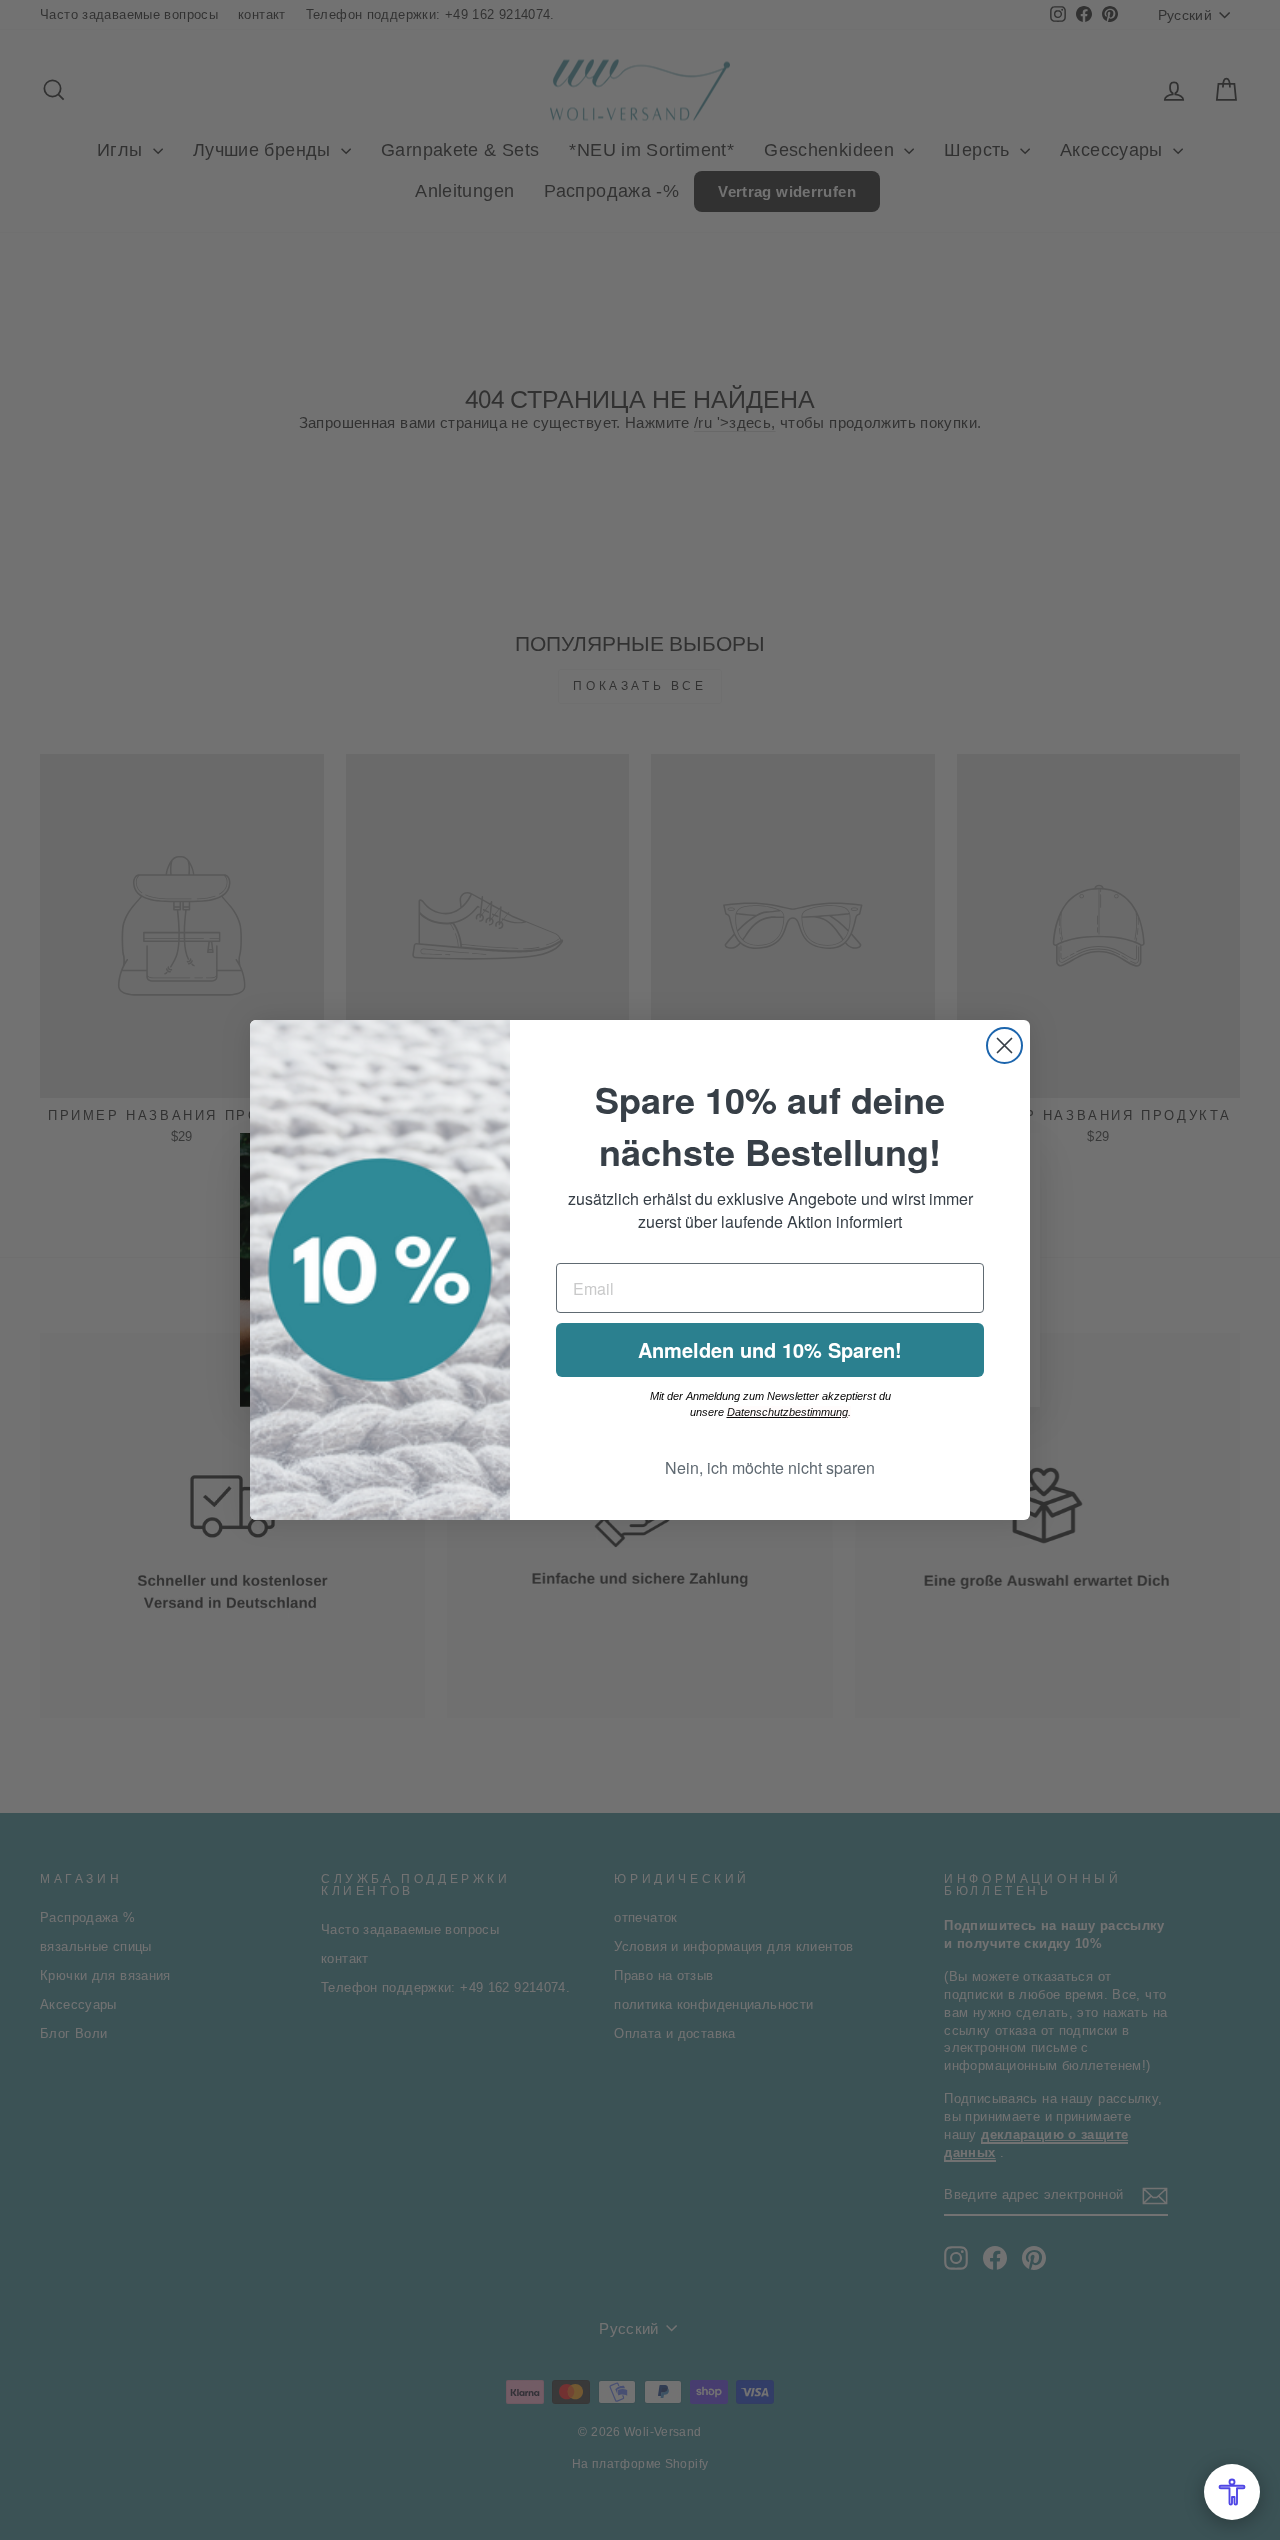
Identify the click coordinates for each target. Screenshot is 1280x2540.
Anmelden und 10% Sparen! (770, 1349)
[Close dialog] (1004, 1045)
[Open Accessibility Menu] (1232, 2492)
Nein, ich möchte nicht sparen (770, 1467)
